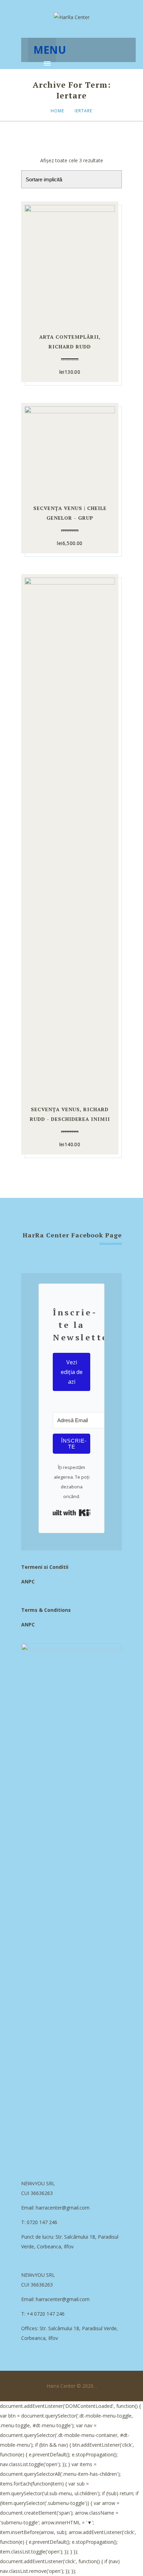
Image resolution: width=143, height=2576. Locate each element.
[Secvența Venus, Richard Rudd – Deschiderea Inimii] (70, 836)
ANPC (28, 1581)
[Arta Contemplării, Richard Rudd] (70, 263)
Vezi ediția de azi (72, 1372)
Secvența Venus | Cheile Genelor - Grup (70, 513)
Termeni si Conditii (45, 1567)
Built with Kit (71, 1513)
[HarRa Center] (72, 17)
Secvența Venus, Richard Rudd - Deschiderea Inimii (70, 1114)
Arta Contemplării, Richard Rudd (70, 342)
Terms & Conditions (46, 1610)
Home (57, 111)
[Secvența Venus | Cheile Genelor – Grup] (70, 450)
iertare (83, 111)
